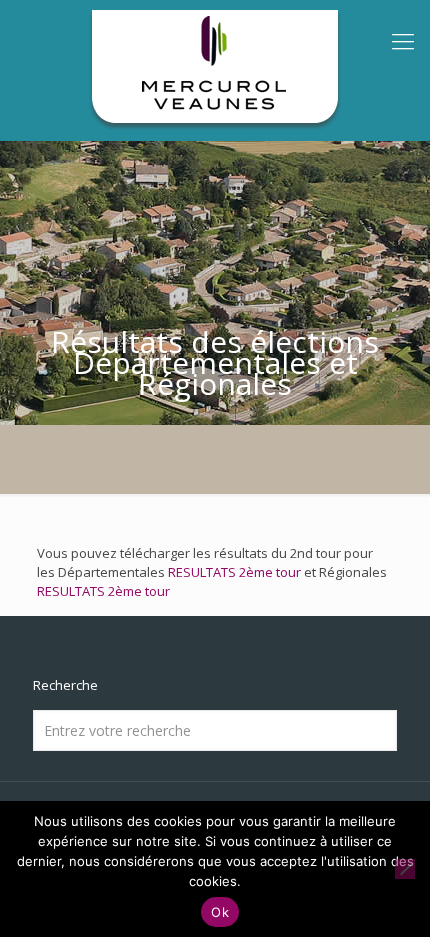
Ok (220, 912)
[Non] (405, 869)
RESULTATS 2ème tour (234, 572)
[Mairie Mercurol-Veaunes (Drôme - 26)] (215, 70)
